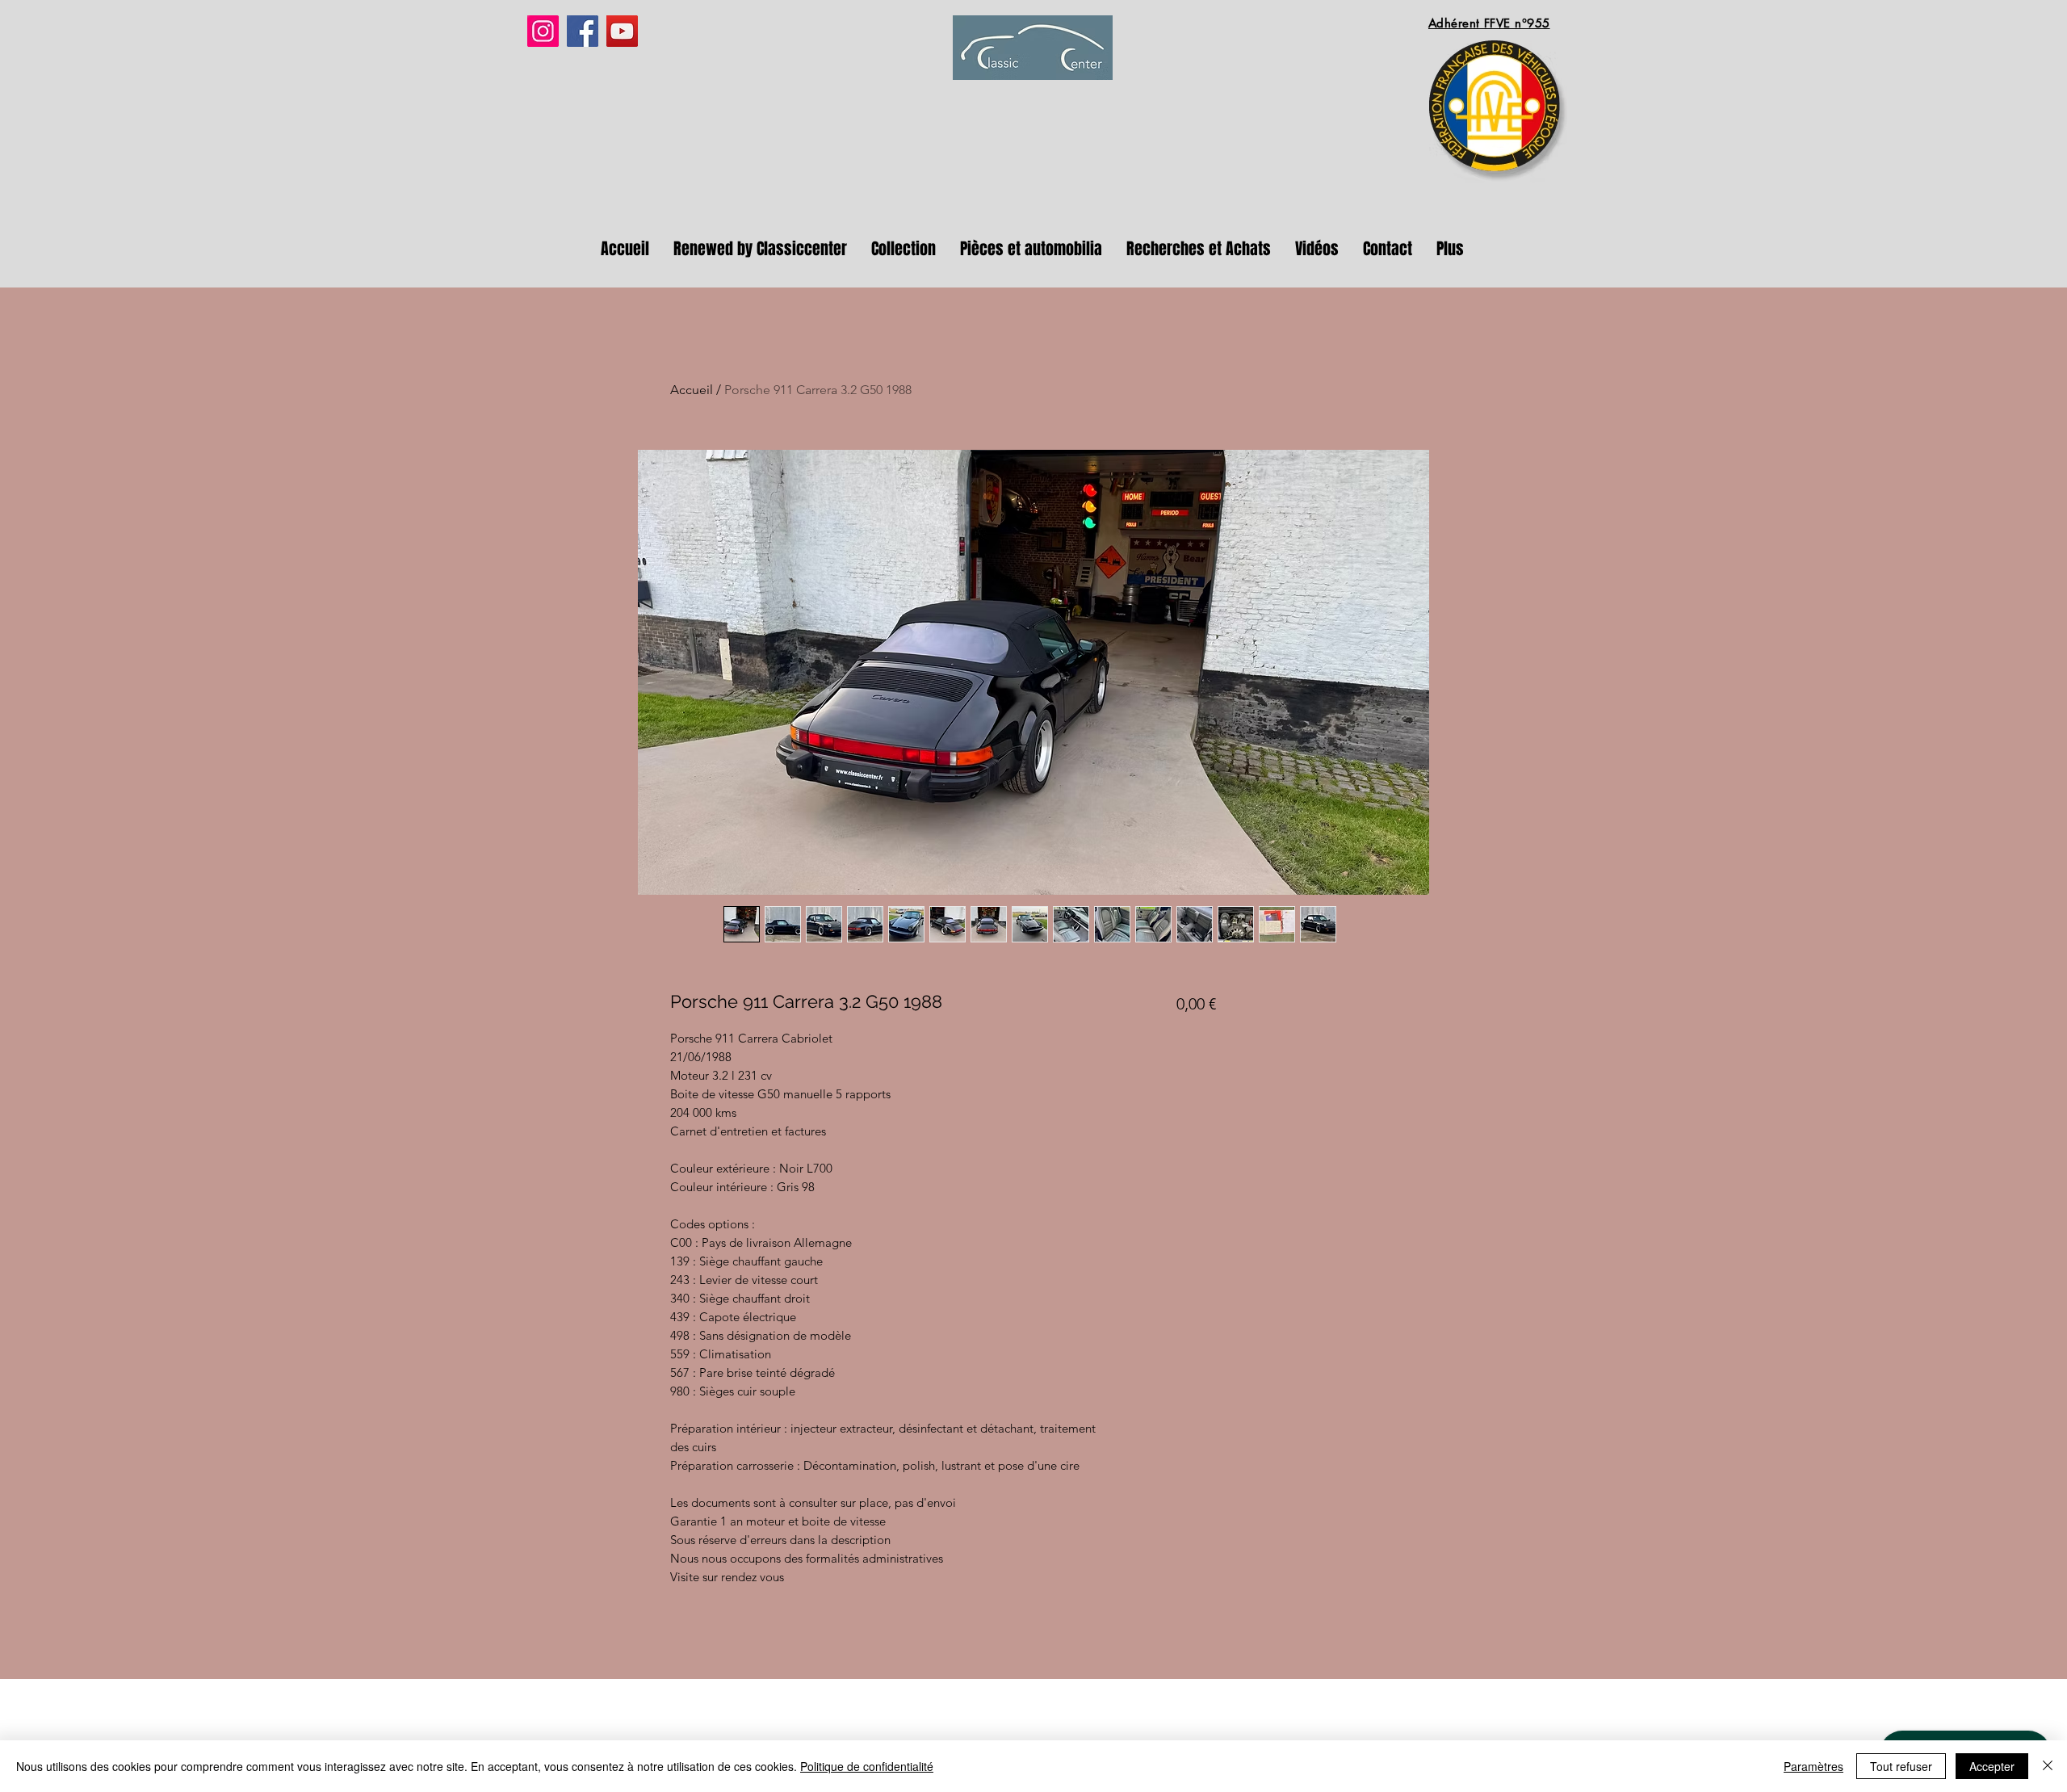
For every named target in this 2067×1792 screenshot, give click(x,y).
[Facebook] (583, 31)
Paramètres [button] (1813, 1766)
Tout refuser (1901, 1766)
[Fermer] (2048, 1766)
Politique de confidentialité (867, 1766)
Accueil (692, 390)
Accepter (1992, 1766)
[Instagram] (543, 31)
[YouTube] (622, 31)
